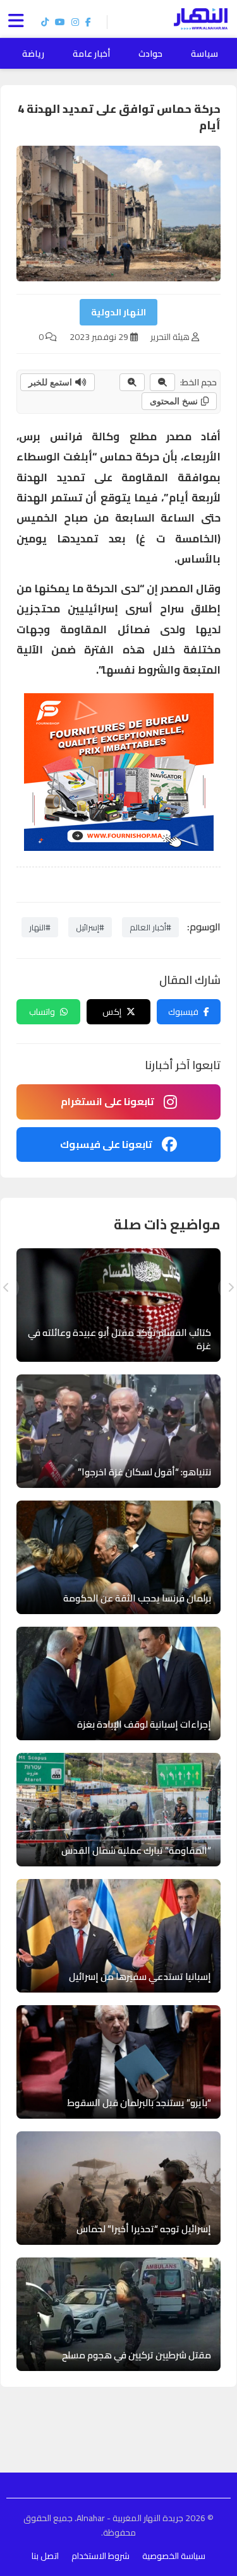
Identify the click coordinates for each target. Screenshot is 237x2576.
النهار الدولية (118, 312)
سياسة (204, 54)
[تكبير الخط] (132, 382)
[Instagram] (75, 22)
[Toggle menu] (19, 19)
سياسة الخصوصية (174, 2556)
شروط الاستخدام (100, 2556)
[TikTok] (45, 22)
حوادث (150, 54)
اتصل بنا (45, 2556)
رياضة (33, 54)
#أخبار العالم (150, 927)
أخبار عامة (91, 54)
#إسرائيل (90, 927)
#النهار (40, 927)
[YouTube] (60, 22)
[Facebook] (88, 22)
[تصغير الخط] (162, 382)
